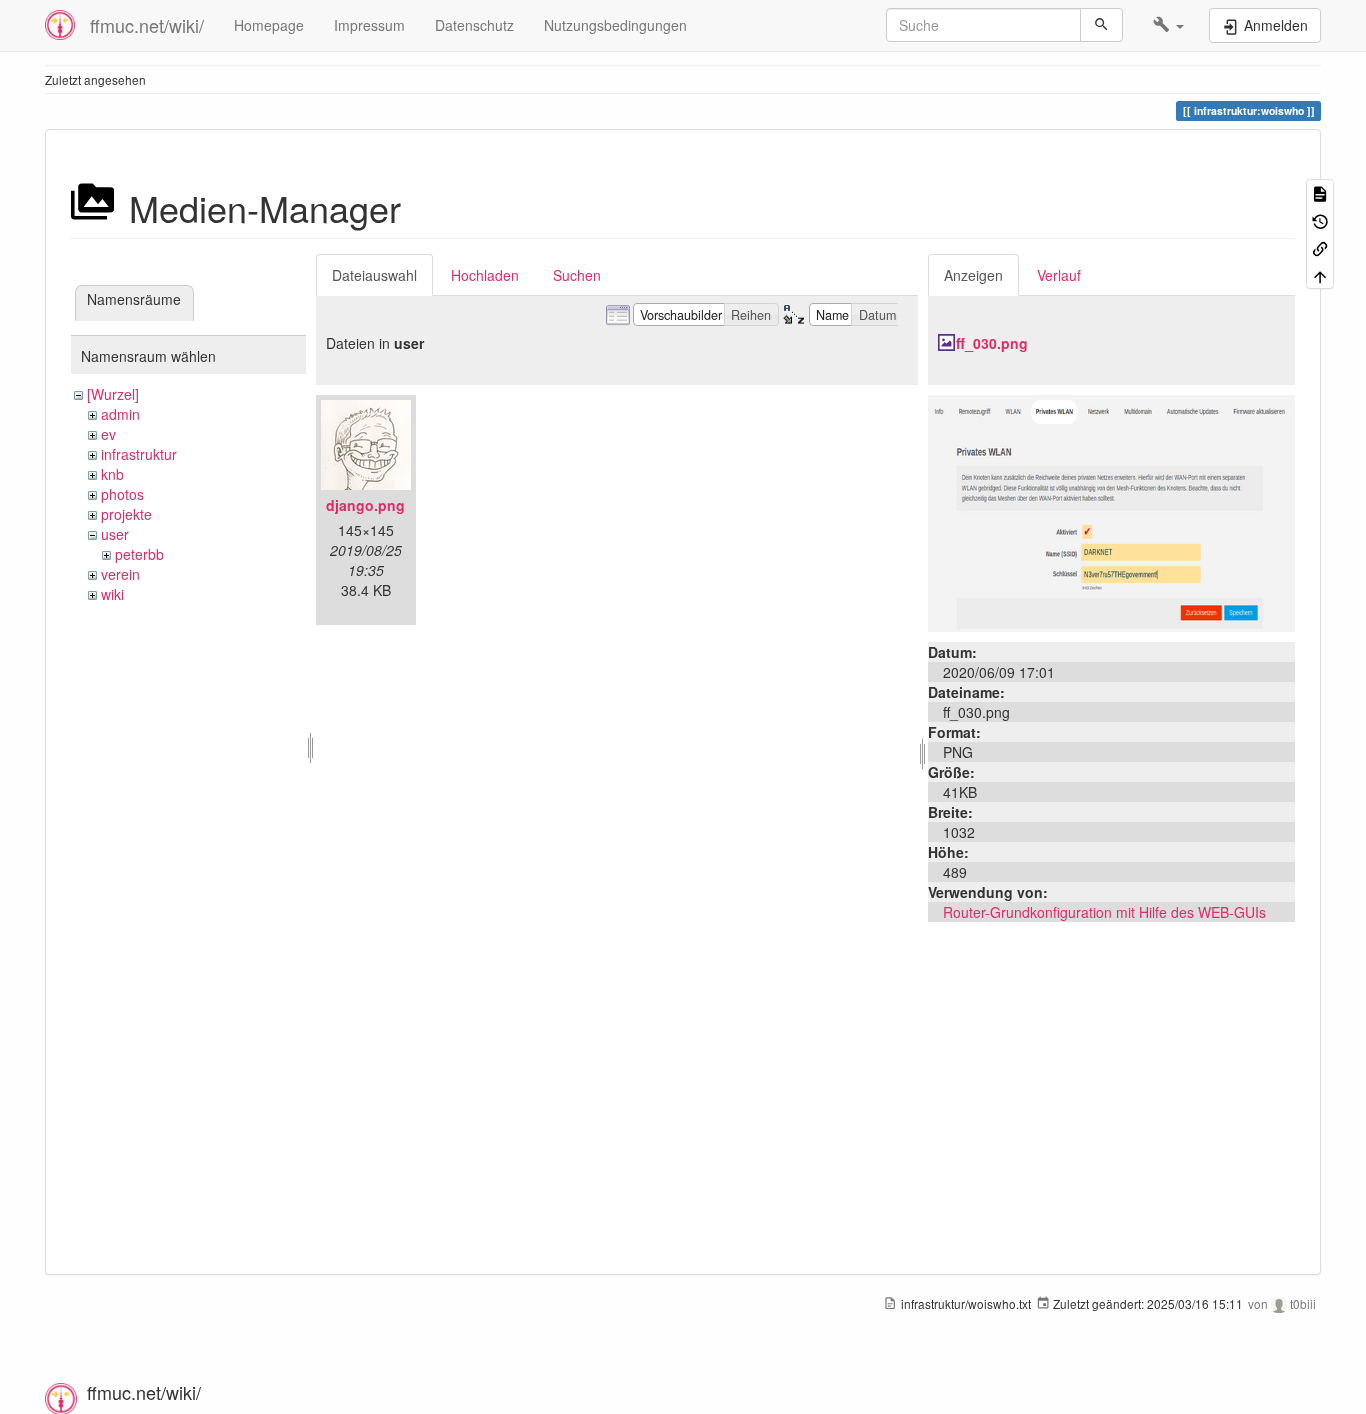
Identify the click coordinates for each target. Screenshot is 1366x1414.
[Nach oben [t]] (1320, 274)
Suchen (577, 275)
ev (108, 434)
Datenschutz (474, 25)
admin (120, 414)
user (115, 534)
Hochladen (485, 275)
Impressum (369, 25)
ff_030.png (992, 343)
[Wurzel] (113, 394)
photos (122, 494)
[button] (1168, 25)
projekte (126, 514)
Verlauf (1059, 275)
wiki (112, 594)
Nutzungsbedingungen (615, 25)
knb (112, 474)
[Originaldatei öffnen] (1111, 511)
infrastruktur (139, 454)
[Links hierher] (1320, 247)
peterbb (139, 554)
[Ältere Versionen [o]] (1320, 219)
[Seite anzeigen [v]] (1320, 192)
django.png (365, 505)
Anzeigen (973, 275)
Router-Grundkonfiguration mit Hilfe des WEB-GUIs (1104, 912)
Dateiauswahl (374, 275)
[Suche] (1101, 25)
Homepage (269, 25)
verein (120, 574)
